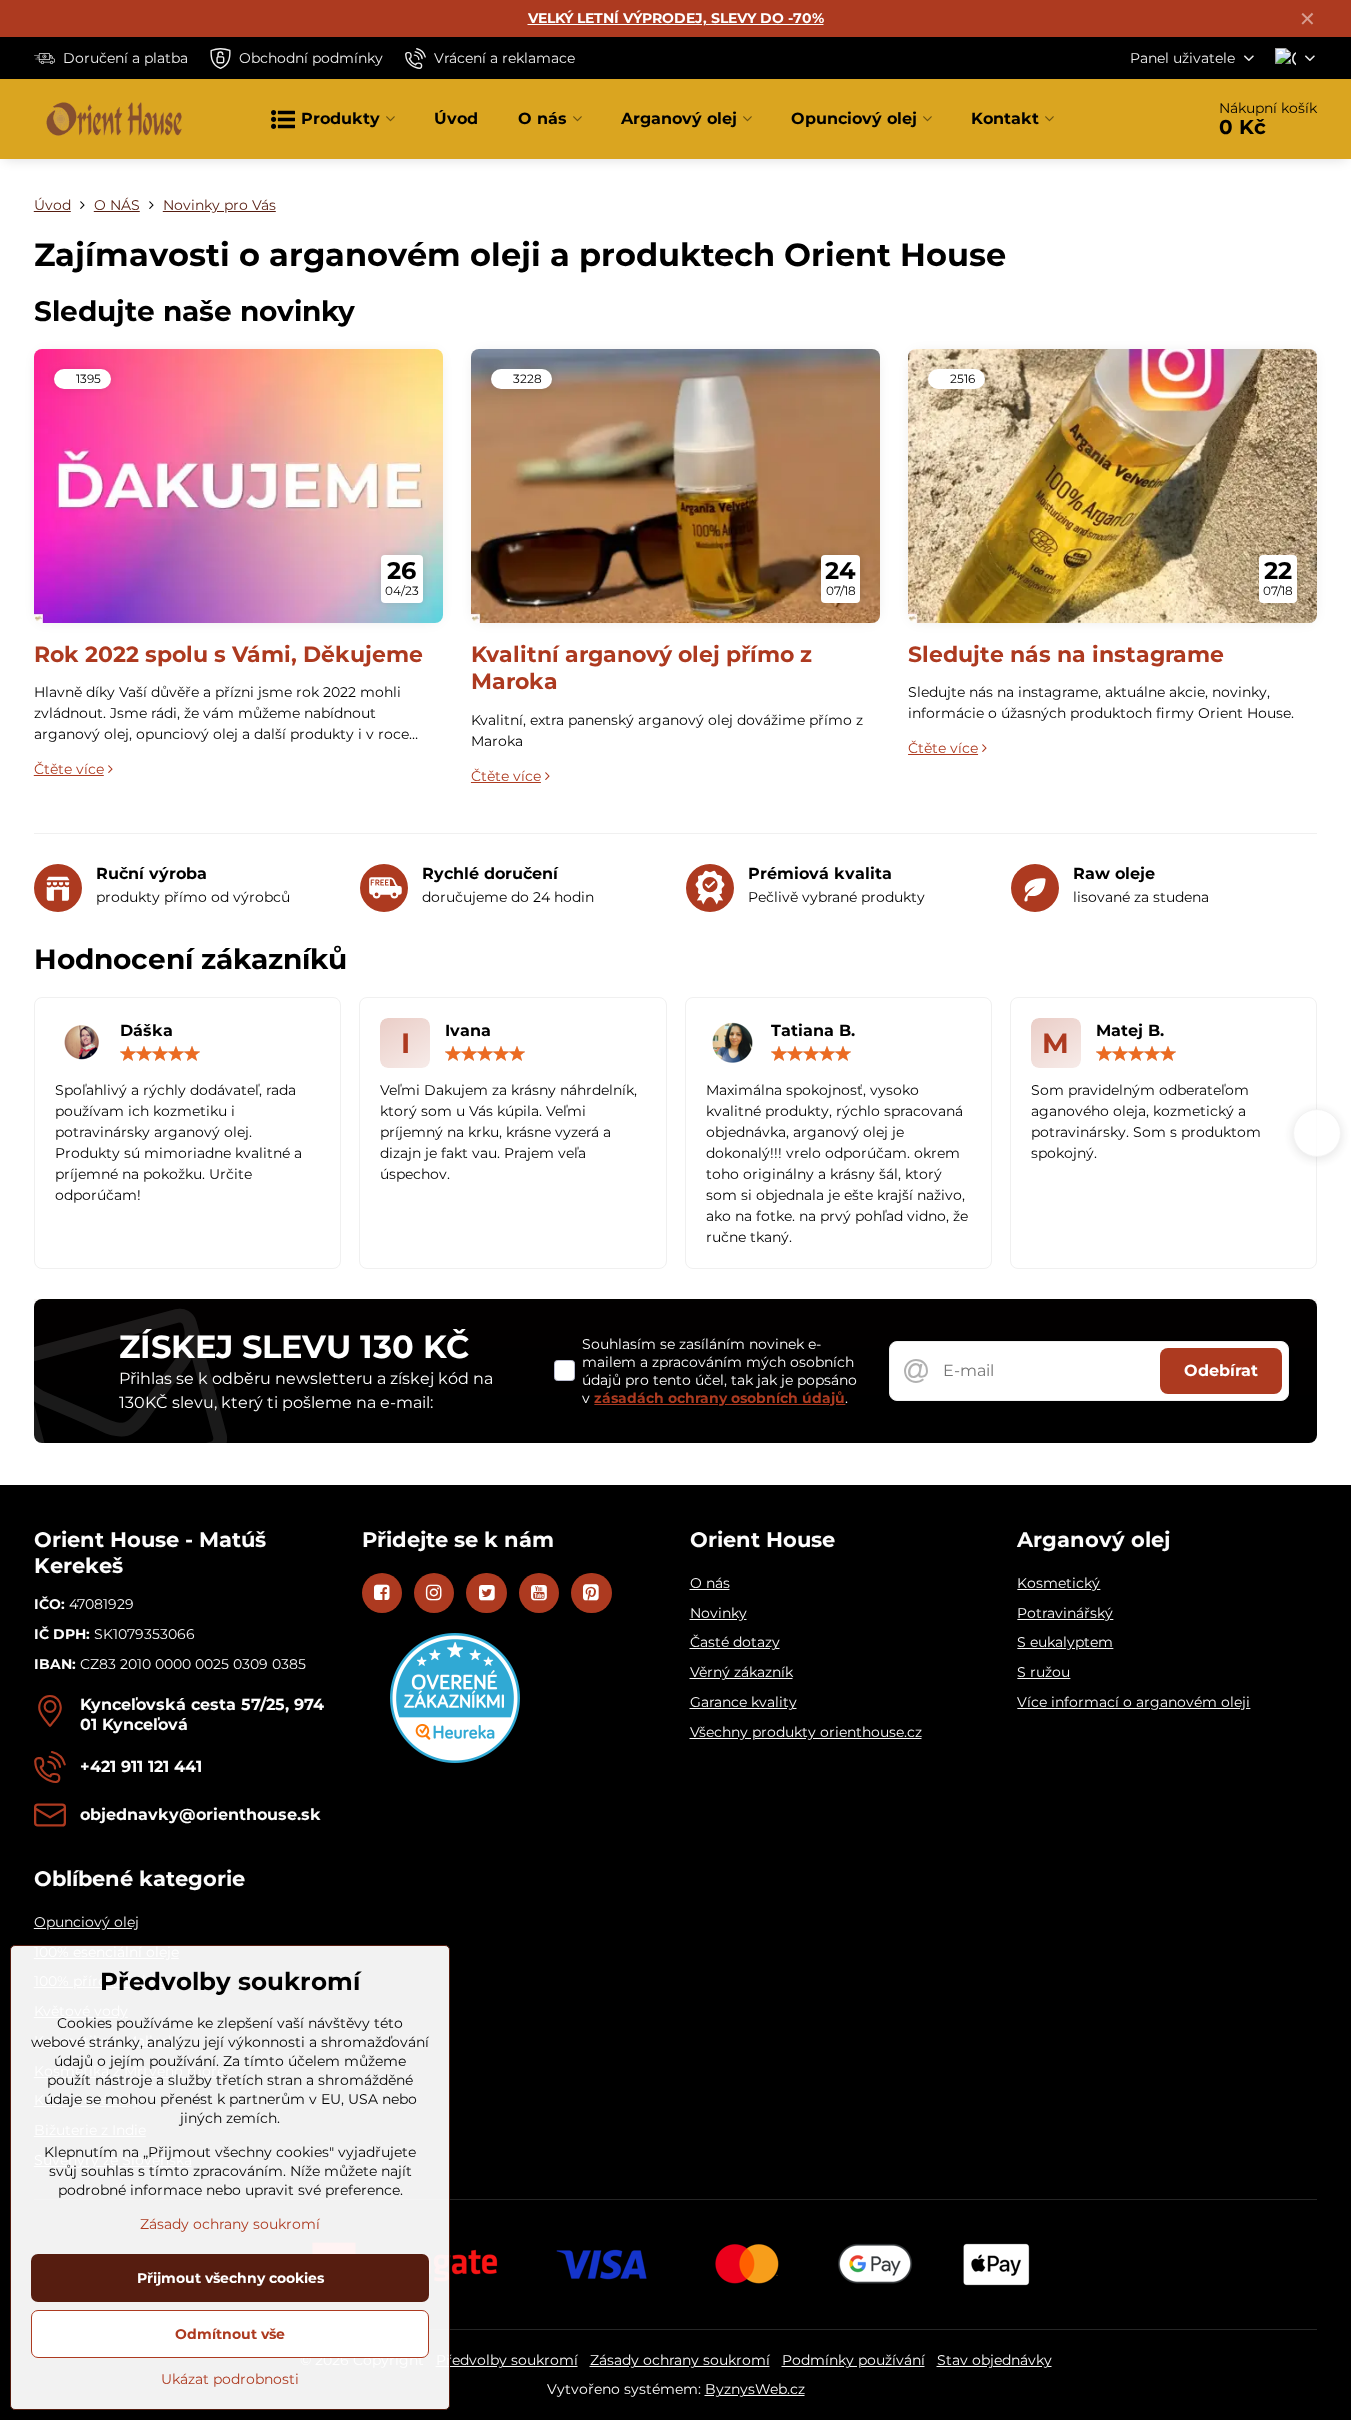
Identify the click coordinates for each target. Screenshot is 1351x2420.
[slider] (160, 1054)
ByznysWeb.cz (755, 2389)
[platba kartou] (676, 2263)
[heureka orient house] (455, 1758)
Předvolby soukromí (507, 2360)
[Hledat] (1132, 119)
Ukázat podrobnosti (230, 2379)
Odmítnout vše (230, 2334)
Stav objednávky (994, 2360)
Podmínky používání (853, 2360)
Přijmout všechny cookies (230, 2278)
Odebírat (1221, 1370)
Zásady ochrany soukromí (680, 2360)
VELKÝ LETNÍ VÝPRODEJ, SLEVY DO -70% (676, 18)
